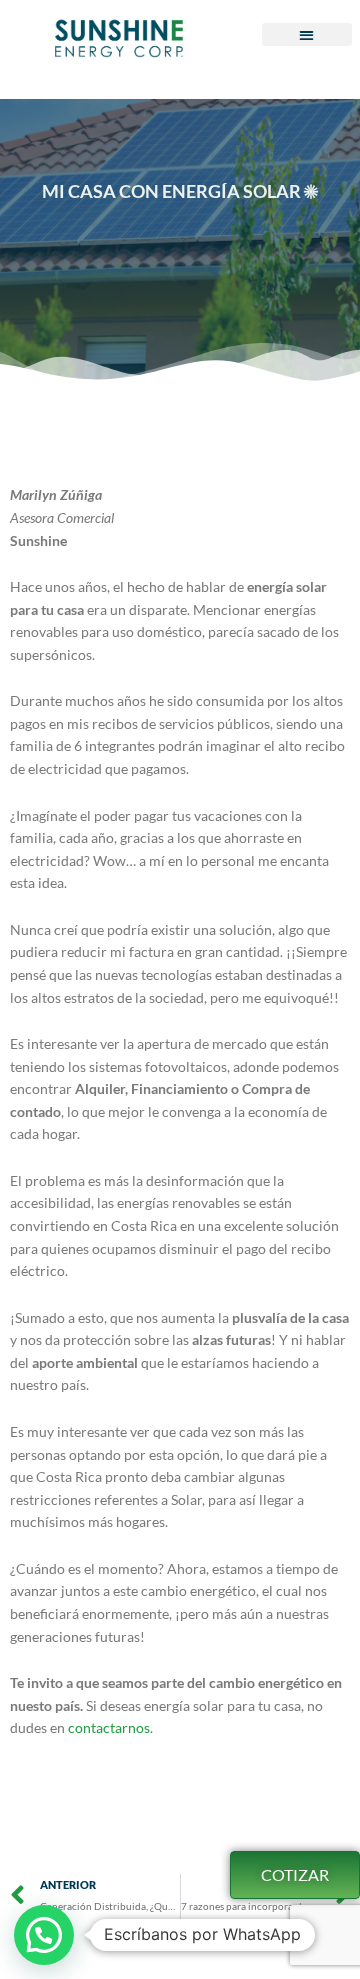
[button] (307, 34)
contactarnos (109, 1727)
